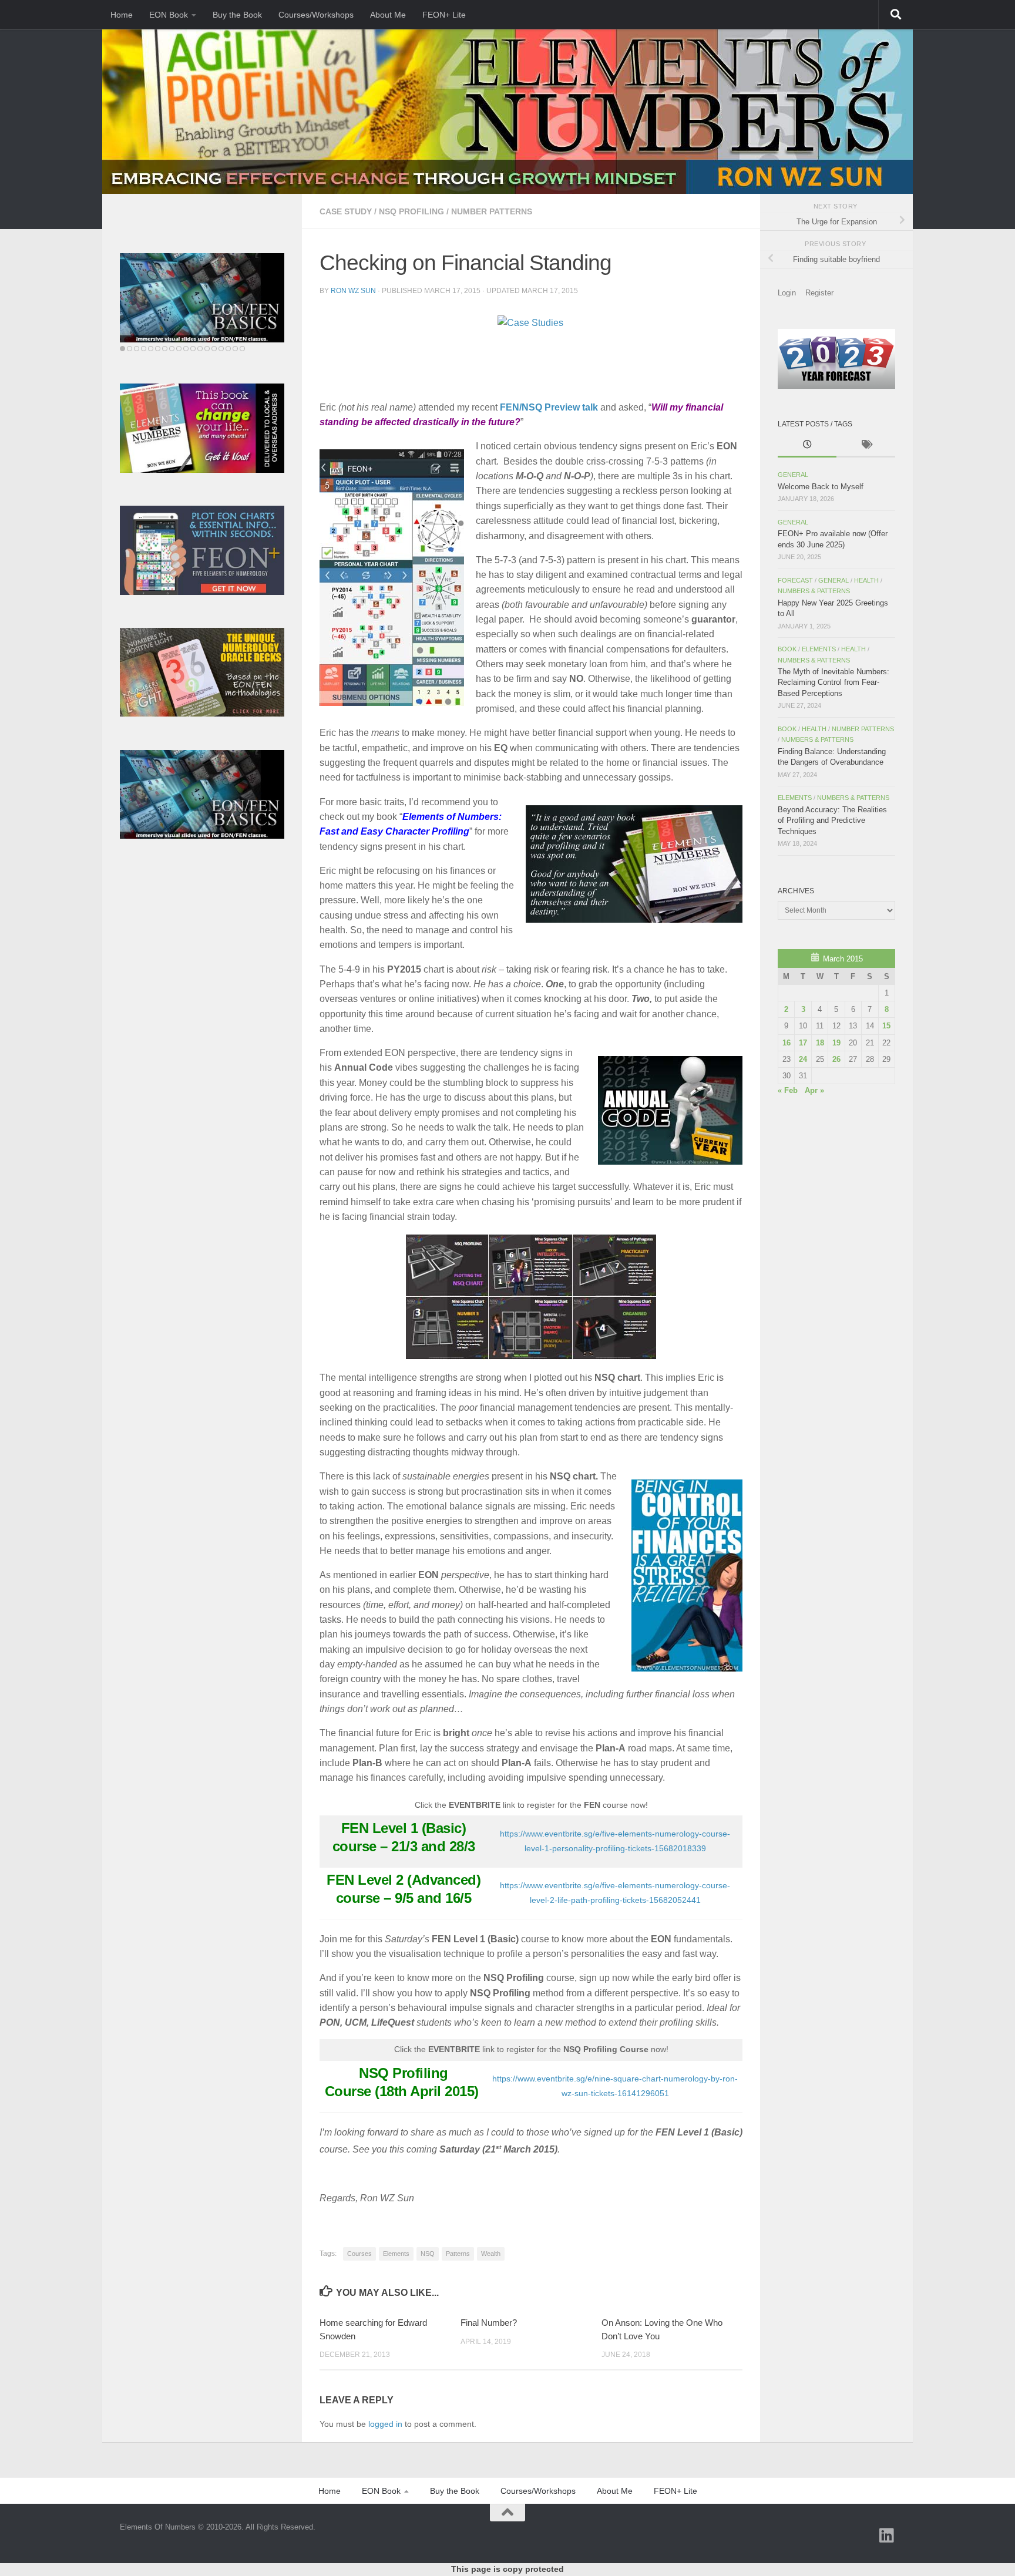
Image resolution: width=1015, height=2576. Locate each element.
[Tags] (866, 446)
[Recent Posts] (807, 446)
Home (122, 15)
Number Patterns (492, 211)
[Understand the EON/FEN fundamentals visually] (202, 298)
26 (836, 1059)
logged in (385, 2424)
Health (866, 580)
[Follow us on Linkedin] (887, 2535)
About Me (388, 15)
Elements (396, 2254)
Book (787, 649)
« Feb (788, 1090)
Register (819, 293)
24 (803, 1059)
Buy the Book (237, 15)
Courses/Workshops (316, 15)
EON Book (169, 15)
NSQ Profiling (411, 211)
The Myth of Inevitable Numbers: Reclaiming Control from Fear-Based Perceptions (833, 682)
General (793, 475)
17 (803, 1043)
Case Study (346, 211)
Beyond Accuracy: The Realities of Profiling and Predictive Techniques (832, 820)
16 (787, 1043)
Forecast (795, 580)
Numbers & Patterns (814, 591)
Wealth (491, 2254)
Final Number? (489, 2323)
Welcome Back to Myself (821, 487)
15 (886, 1026)
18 (820, 1043)
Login (787, 293)
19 (836, 1043)
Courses (359, 2254)
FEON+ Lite (444, 15)
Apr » (814, 1090)
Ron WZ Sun (353, 291)
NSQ (428, 2254)
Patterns (458, 2254)
